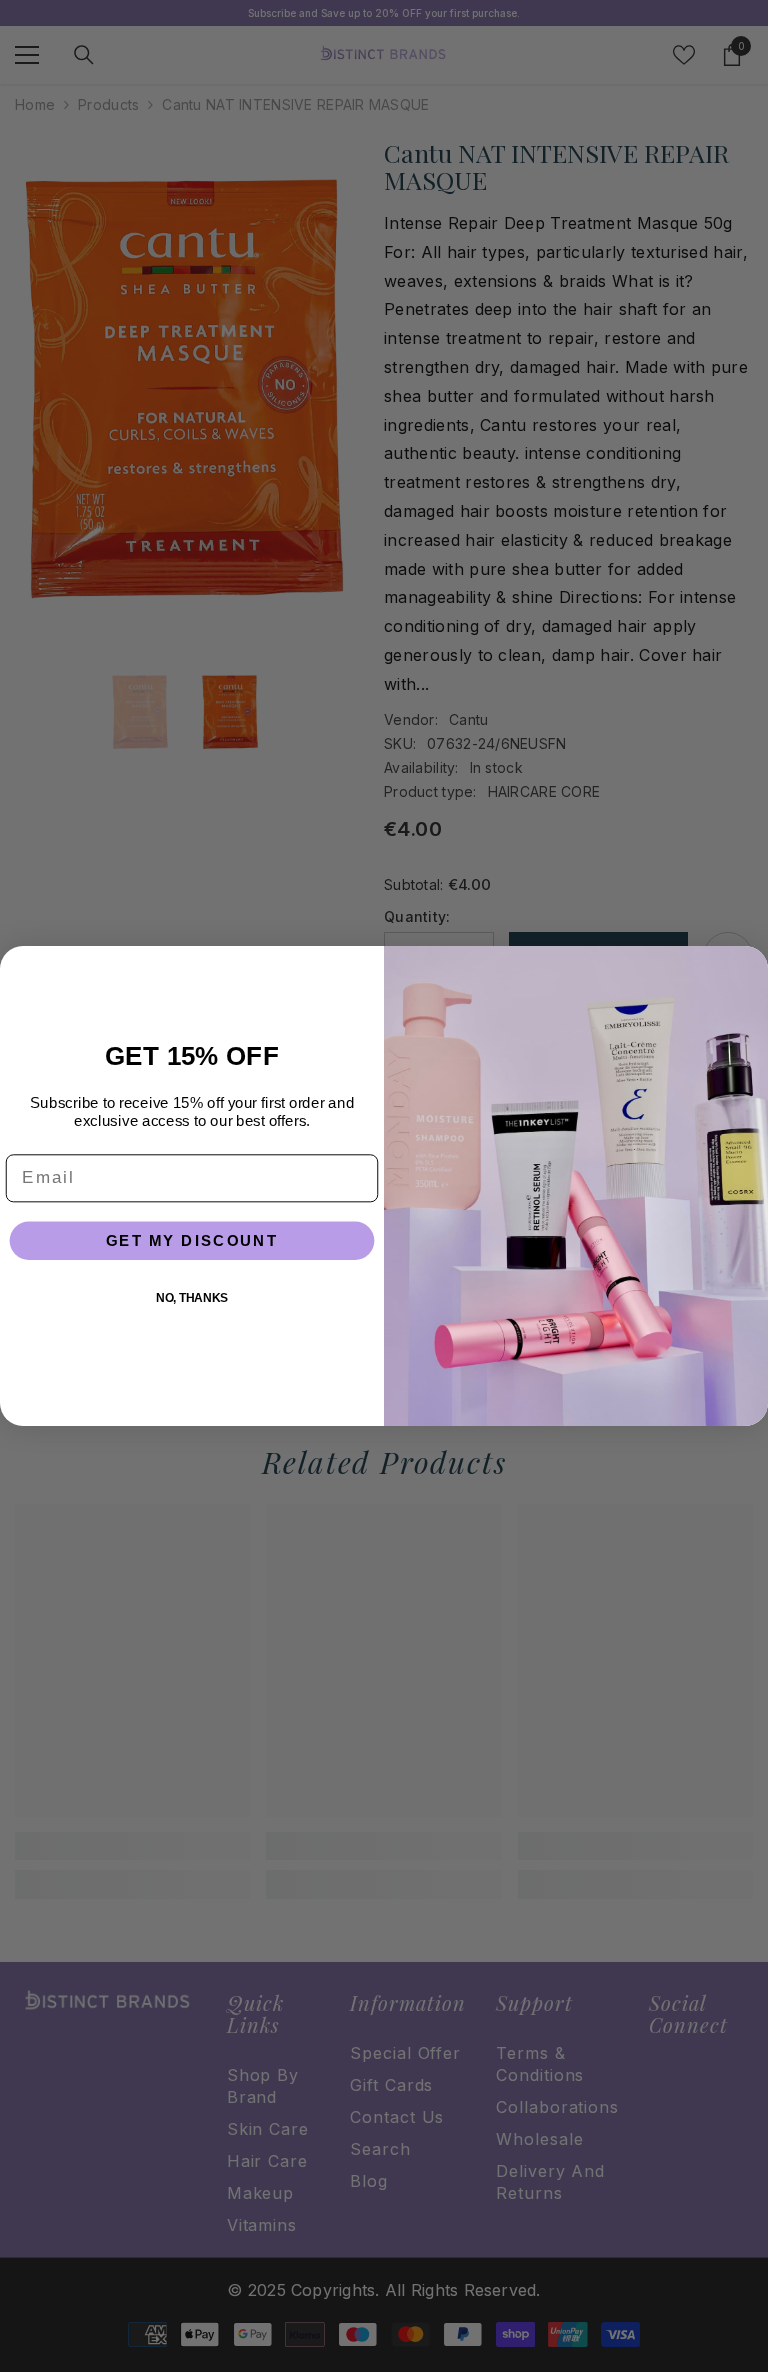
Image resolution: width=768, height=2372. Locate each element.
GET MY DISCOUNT (192, 1240)
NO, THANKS (192, 1297)
